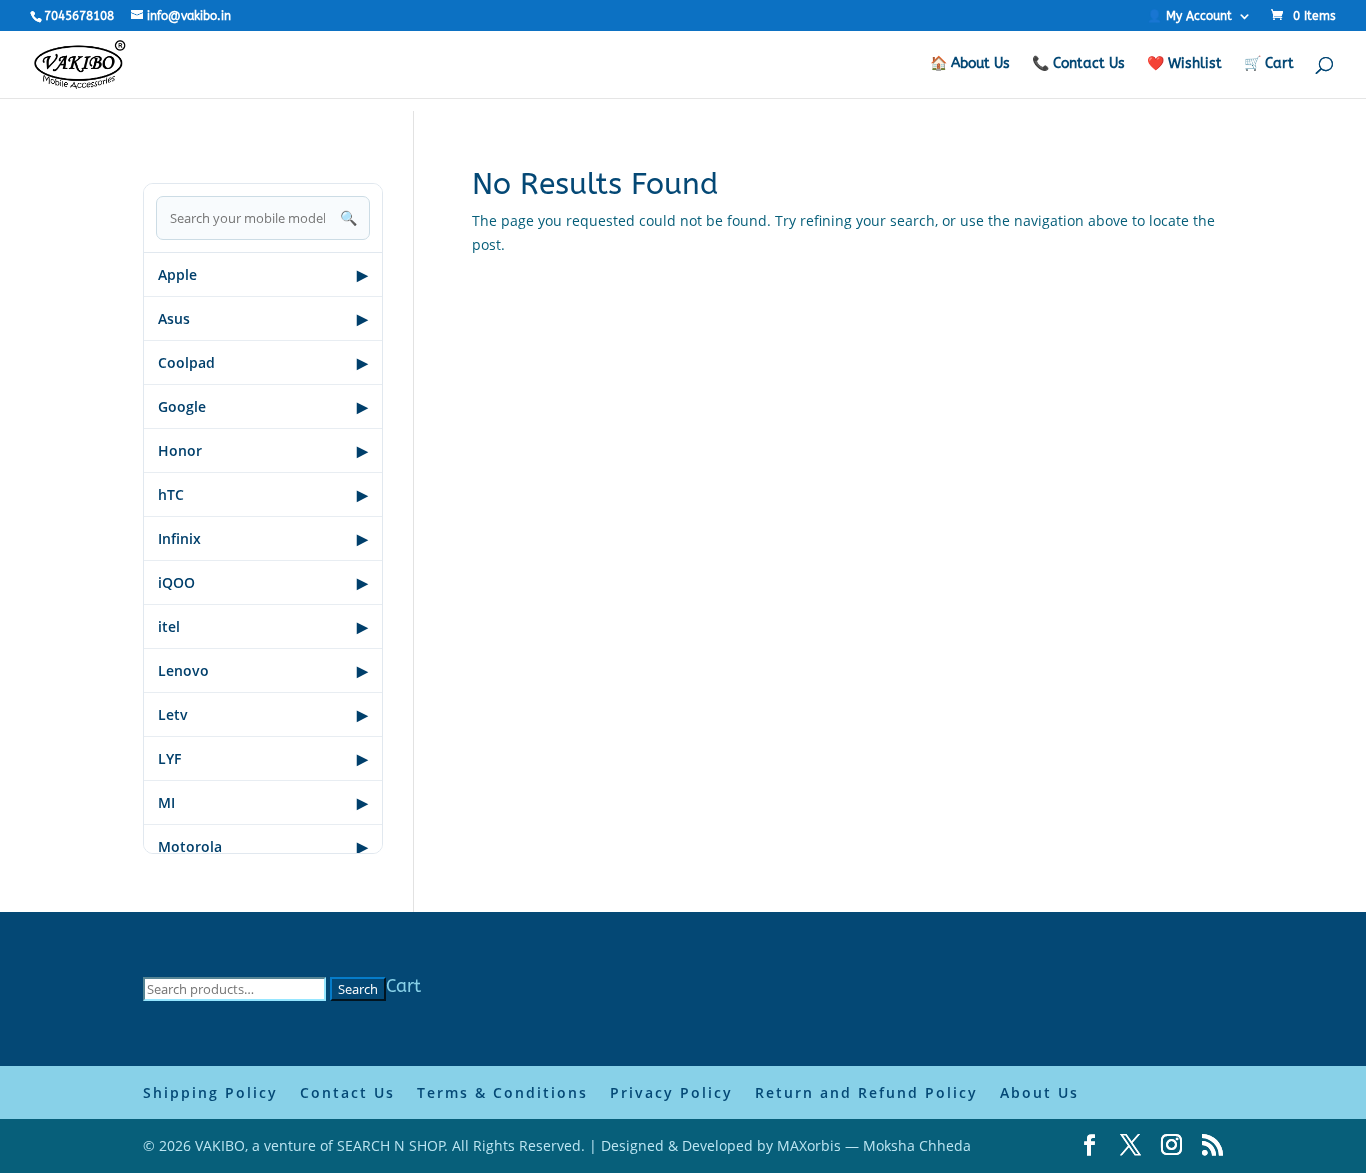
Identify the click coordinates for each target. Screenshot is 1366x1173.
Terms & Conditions (502, 1092)
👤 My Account (1189, 16)
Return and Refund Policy (866, 1092)
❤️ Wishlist (1184, 64)
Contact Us (347, 1092)
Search (358, 989)
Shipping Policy (210, 1092)
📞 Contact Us (1078, 64)
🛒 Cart (1269, 64)
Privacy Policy (671, 1092)
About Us (1039, 1092)
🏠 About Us (970, 64)
